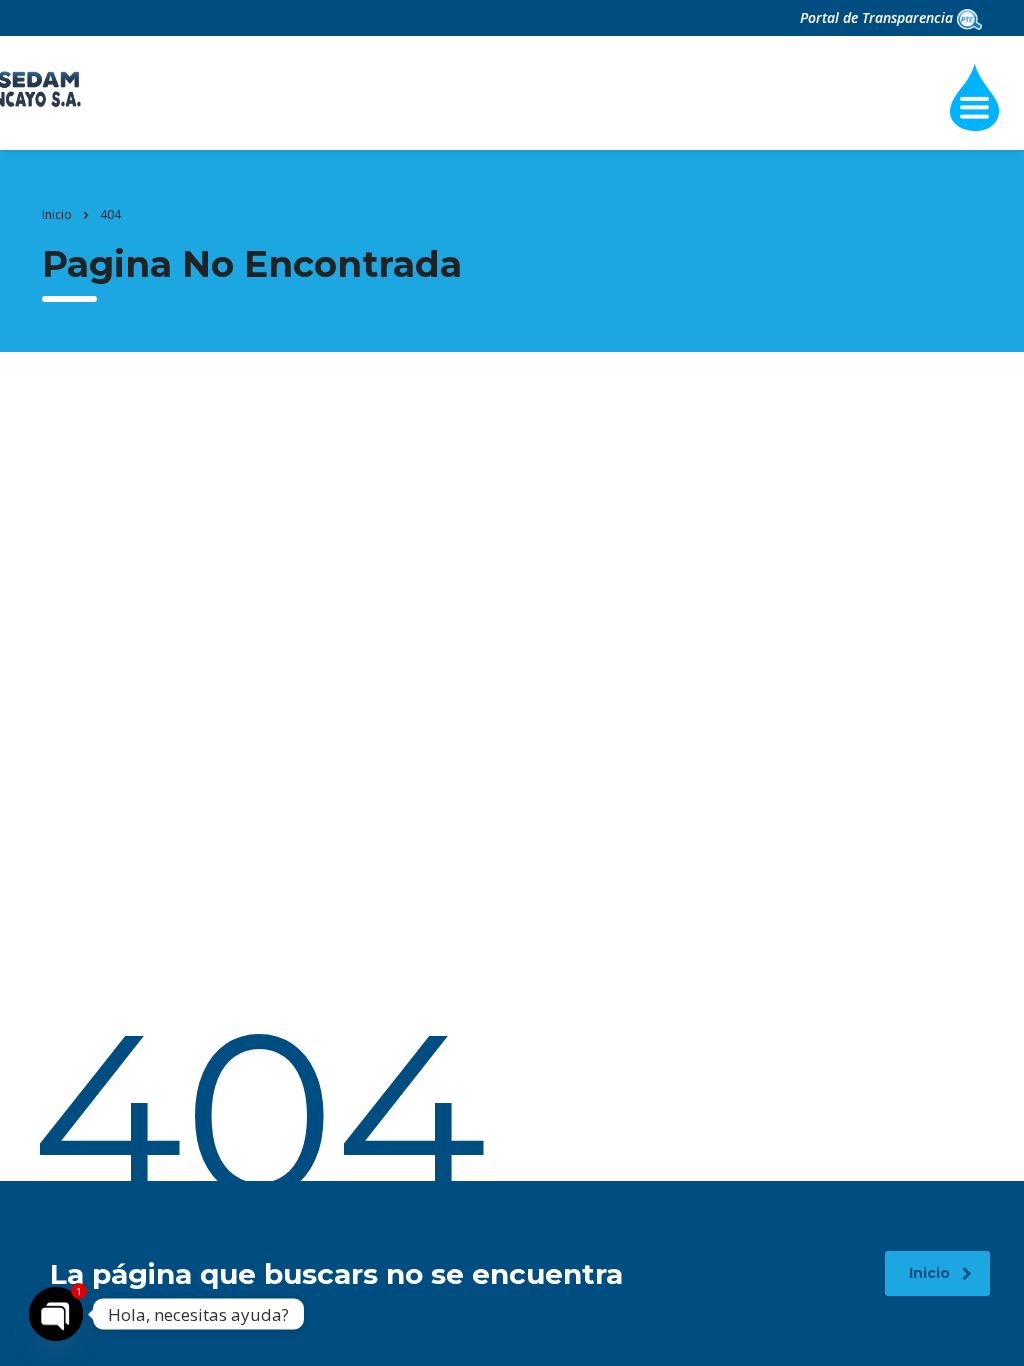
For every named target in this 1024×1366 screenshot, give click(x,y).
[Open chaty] (56, 1314)
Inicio (57, 214)
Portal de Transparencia (878, 17)
